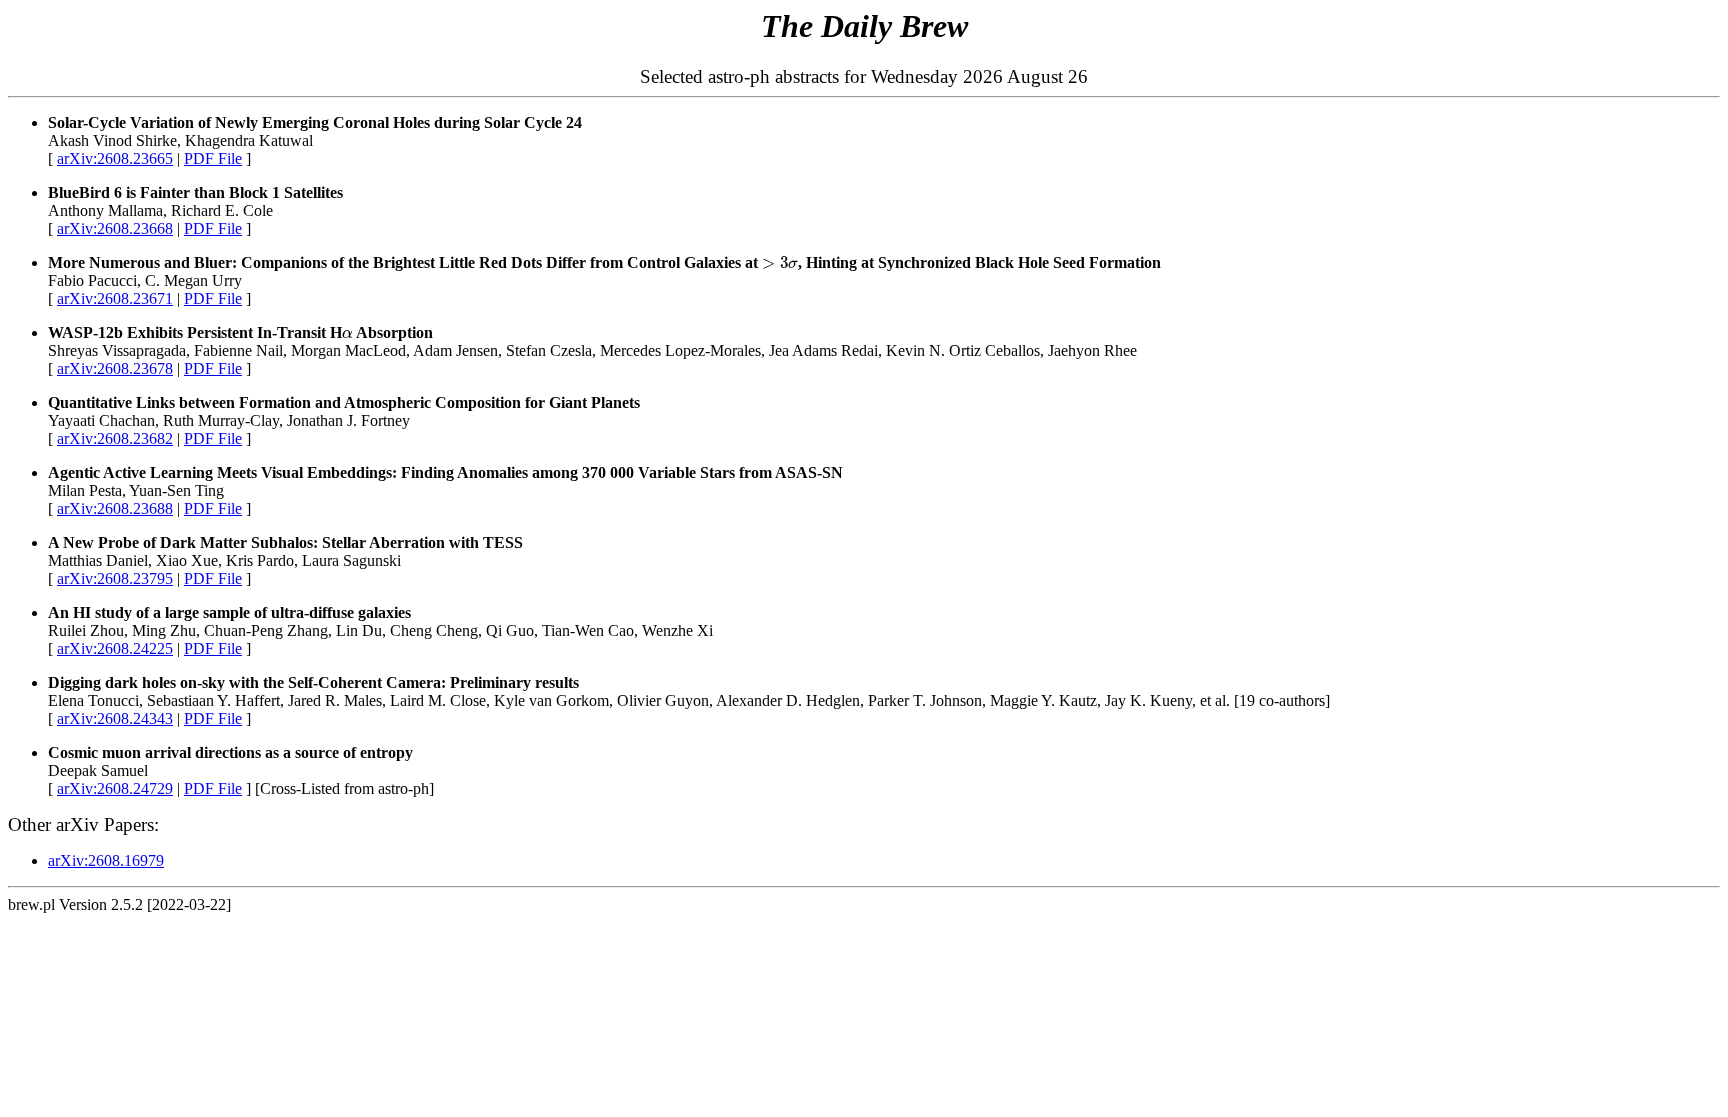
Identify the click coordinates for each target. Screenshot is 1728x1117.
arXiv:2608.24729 (115, 788)
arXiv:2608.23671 (115, 298)
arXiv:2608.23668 (115, 228)
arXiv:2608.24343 (115, 718)
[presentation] (780, 262)
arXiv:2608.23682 (115, 438)
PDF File (213, 158)
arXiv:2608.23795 (115, 578)
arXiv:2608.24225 (115, 648)
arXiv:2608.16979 (106, 860)
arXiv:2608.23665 (115, 158)
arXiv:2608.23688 (115, 508)
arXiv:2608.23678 (115, 368)
